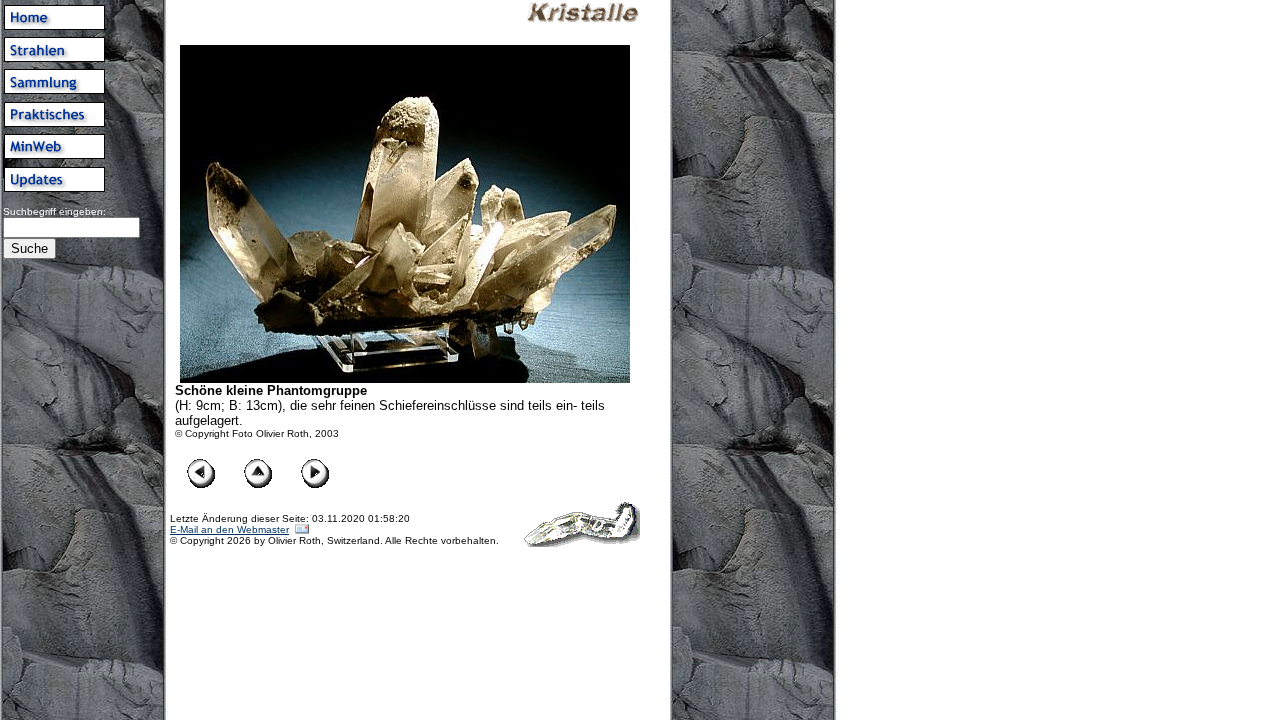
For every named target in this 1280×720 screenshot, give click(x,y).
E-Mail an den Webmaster (229, 529)
